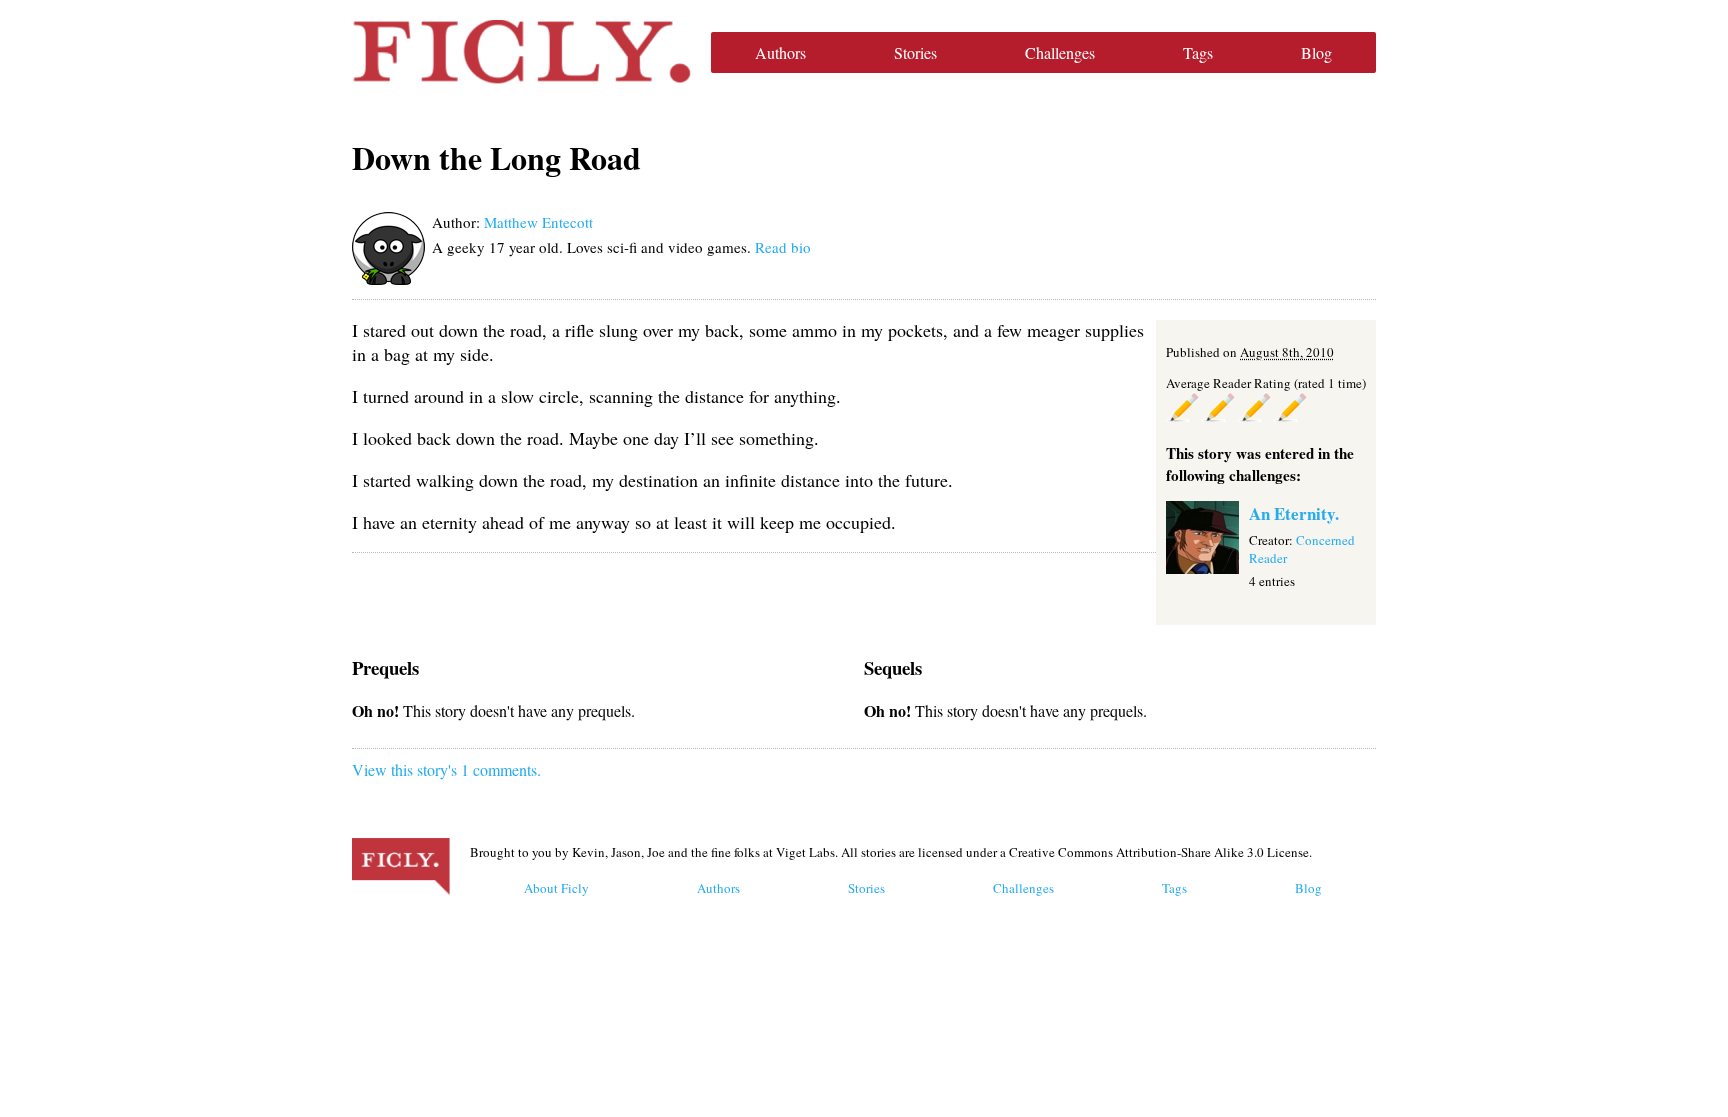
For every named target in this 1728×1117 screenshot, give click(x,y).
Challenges (1060, 52)
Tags (1198, 52)
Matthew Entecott (538, 222)
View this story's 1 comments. (446, 769)
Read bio (783, 247)
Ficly (521, 52)
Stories (915, 52)
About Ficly (556, 888)
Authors (780, 52)
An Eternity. (1294, 513)
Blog (1316, 52)
